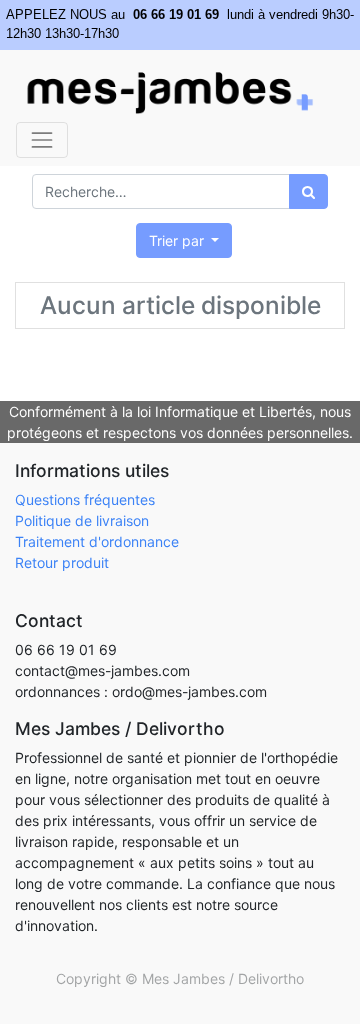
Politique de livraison (82, 520)
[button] (184, 240)
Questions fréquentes (85, 499)
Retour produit (62, 562)
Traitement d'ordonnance (97, 541)
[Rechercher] (308, 191)
